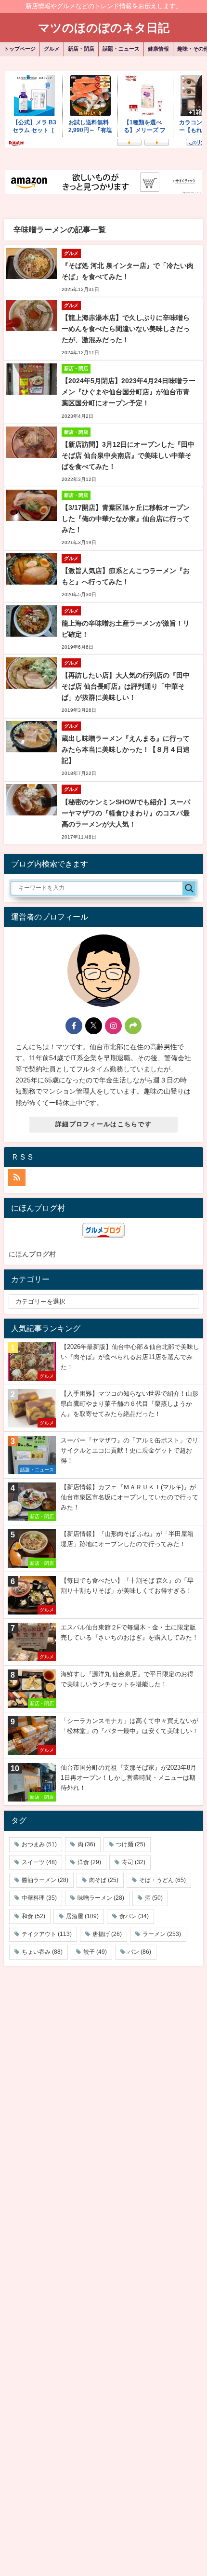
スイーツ (39, 1862)
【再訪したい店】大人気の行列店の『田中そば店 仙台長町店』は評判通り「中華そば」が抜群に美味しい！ (126, 686)
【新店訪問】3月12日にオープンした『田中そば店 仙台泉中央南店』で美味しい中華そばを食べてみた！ (128, 455)
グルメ (52, 49)
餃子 (95, 1952)
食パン (134, 1916)
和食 (33, 1916)
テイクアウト (47, 1934)
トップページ (20, 49)
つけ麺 (131, 1844)
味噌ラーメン (101, 1898)
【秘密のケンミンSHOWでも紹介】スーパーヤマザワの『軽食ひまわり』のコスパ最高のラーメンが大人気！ (126, 813)
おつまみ (39, 1844)
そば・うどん (162, 1880)
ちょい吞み (42, 1952)
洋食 (89, 1862)
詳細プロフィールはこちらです (103, 1124)
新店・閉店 (81, 49)
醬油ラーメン (45, 1880)
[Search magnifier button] (189, 888)
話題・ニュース (121, 49)
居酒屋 (82, 1916)
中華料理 (39, 1898)
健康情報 (158, 49)
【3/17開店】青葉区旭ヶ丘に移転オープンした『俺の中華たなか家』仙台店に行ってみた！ (126, 519)
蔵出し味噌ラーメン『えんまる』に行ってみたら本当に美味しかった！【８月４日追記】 (126, 749)
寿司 (134, 1862)
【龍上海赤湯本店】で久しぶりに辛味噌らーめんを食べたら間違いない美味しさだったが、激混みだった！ (126, 329)
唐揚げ (107, 1934)
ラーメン (162, 1934)
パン (139, 1952)
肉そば (104, 1880)
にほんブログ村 (32, 1254)
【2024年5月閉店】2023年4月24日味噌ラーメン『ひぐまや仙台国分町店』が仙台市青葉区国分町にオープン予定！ (129, 392)
